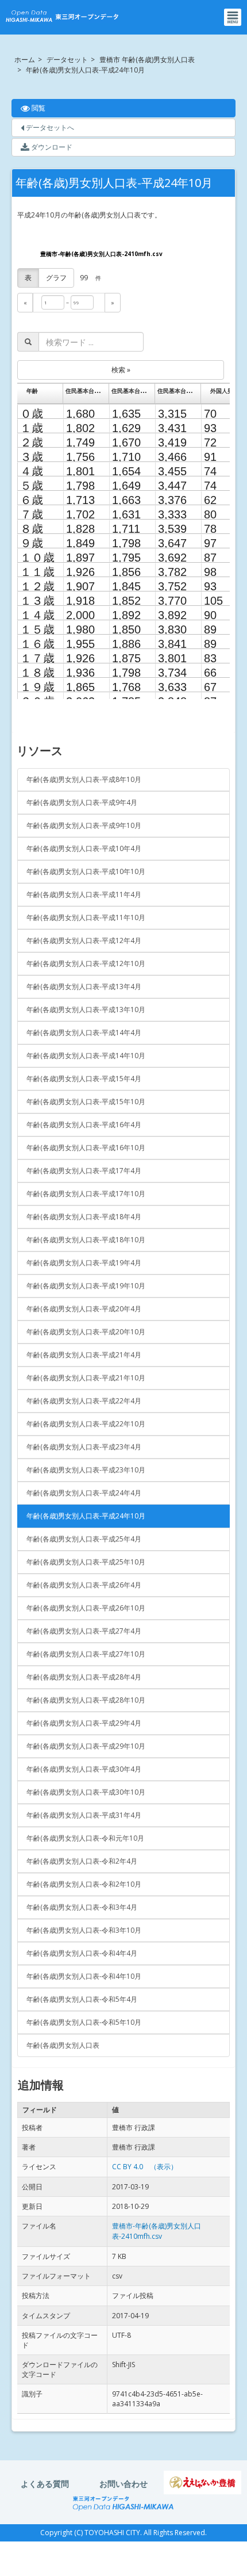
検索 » (121, 370)
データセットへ (49, 127)
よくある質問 (45, 2484)
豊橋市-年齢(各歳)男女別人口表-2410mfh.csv (101, 254)
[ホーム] (62, 17)
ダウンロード (51, 147)
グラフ (56, 278)
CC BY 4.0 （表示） (145, 2167)
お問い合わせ (123, 2484)
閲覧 (67, 108)
